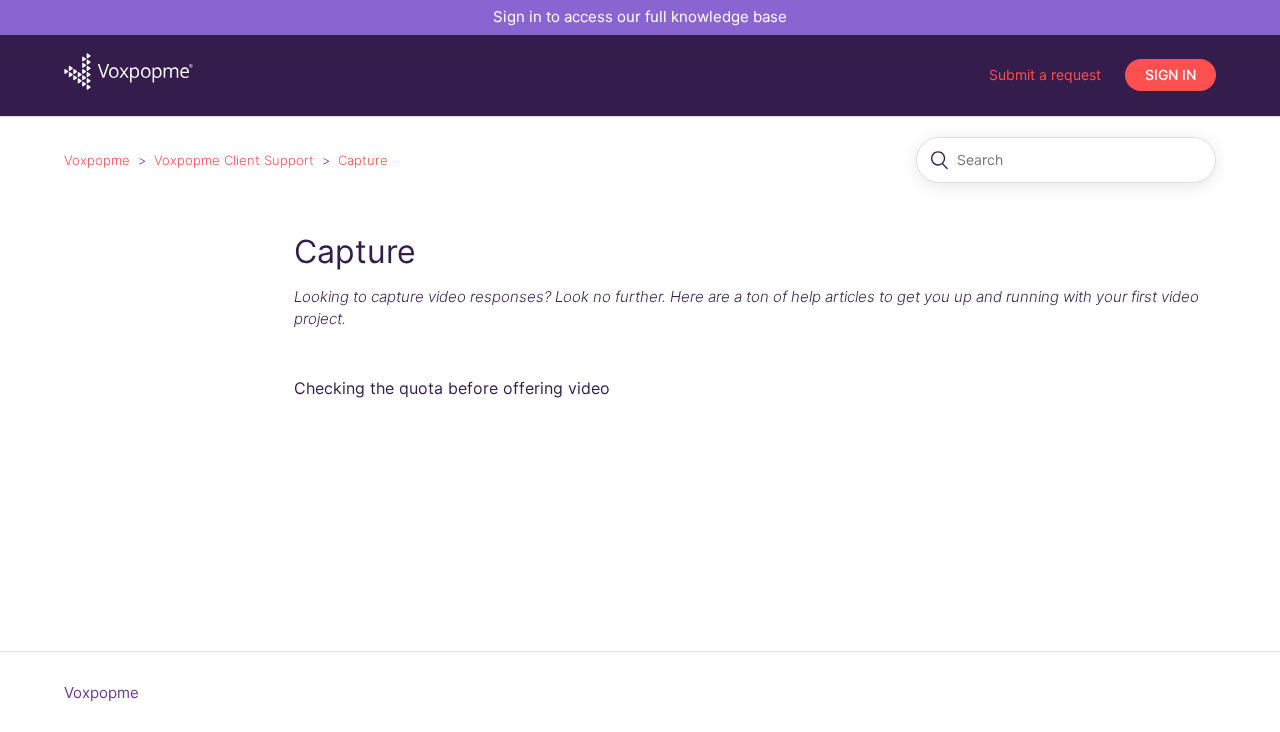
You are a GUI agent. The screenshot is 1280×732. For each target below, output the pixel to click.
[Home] (128, 84)
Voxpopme (97, 160)
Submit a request (1045, 74)
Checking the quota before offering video (452, 388)
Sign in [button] (1170, 74)
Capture (363, 160)
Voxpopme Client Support (234, 160)
